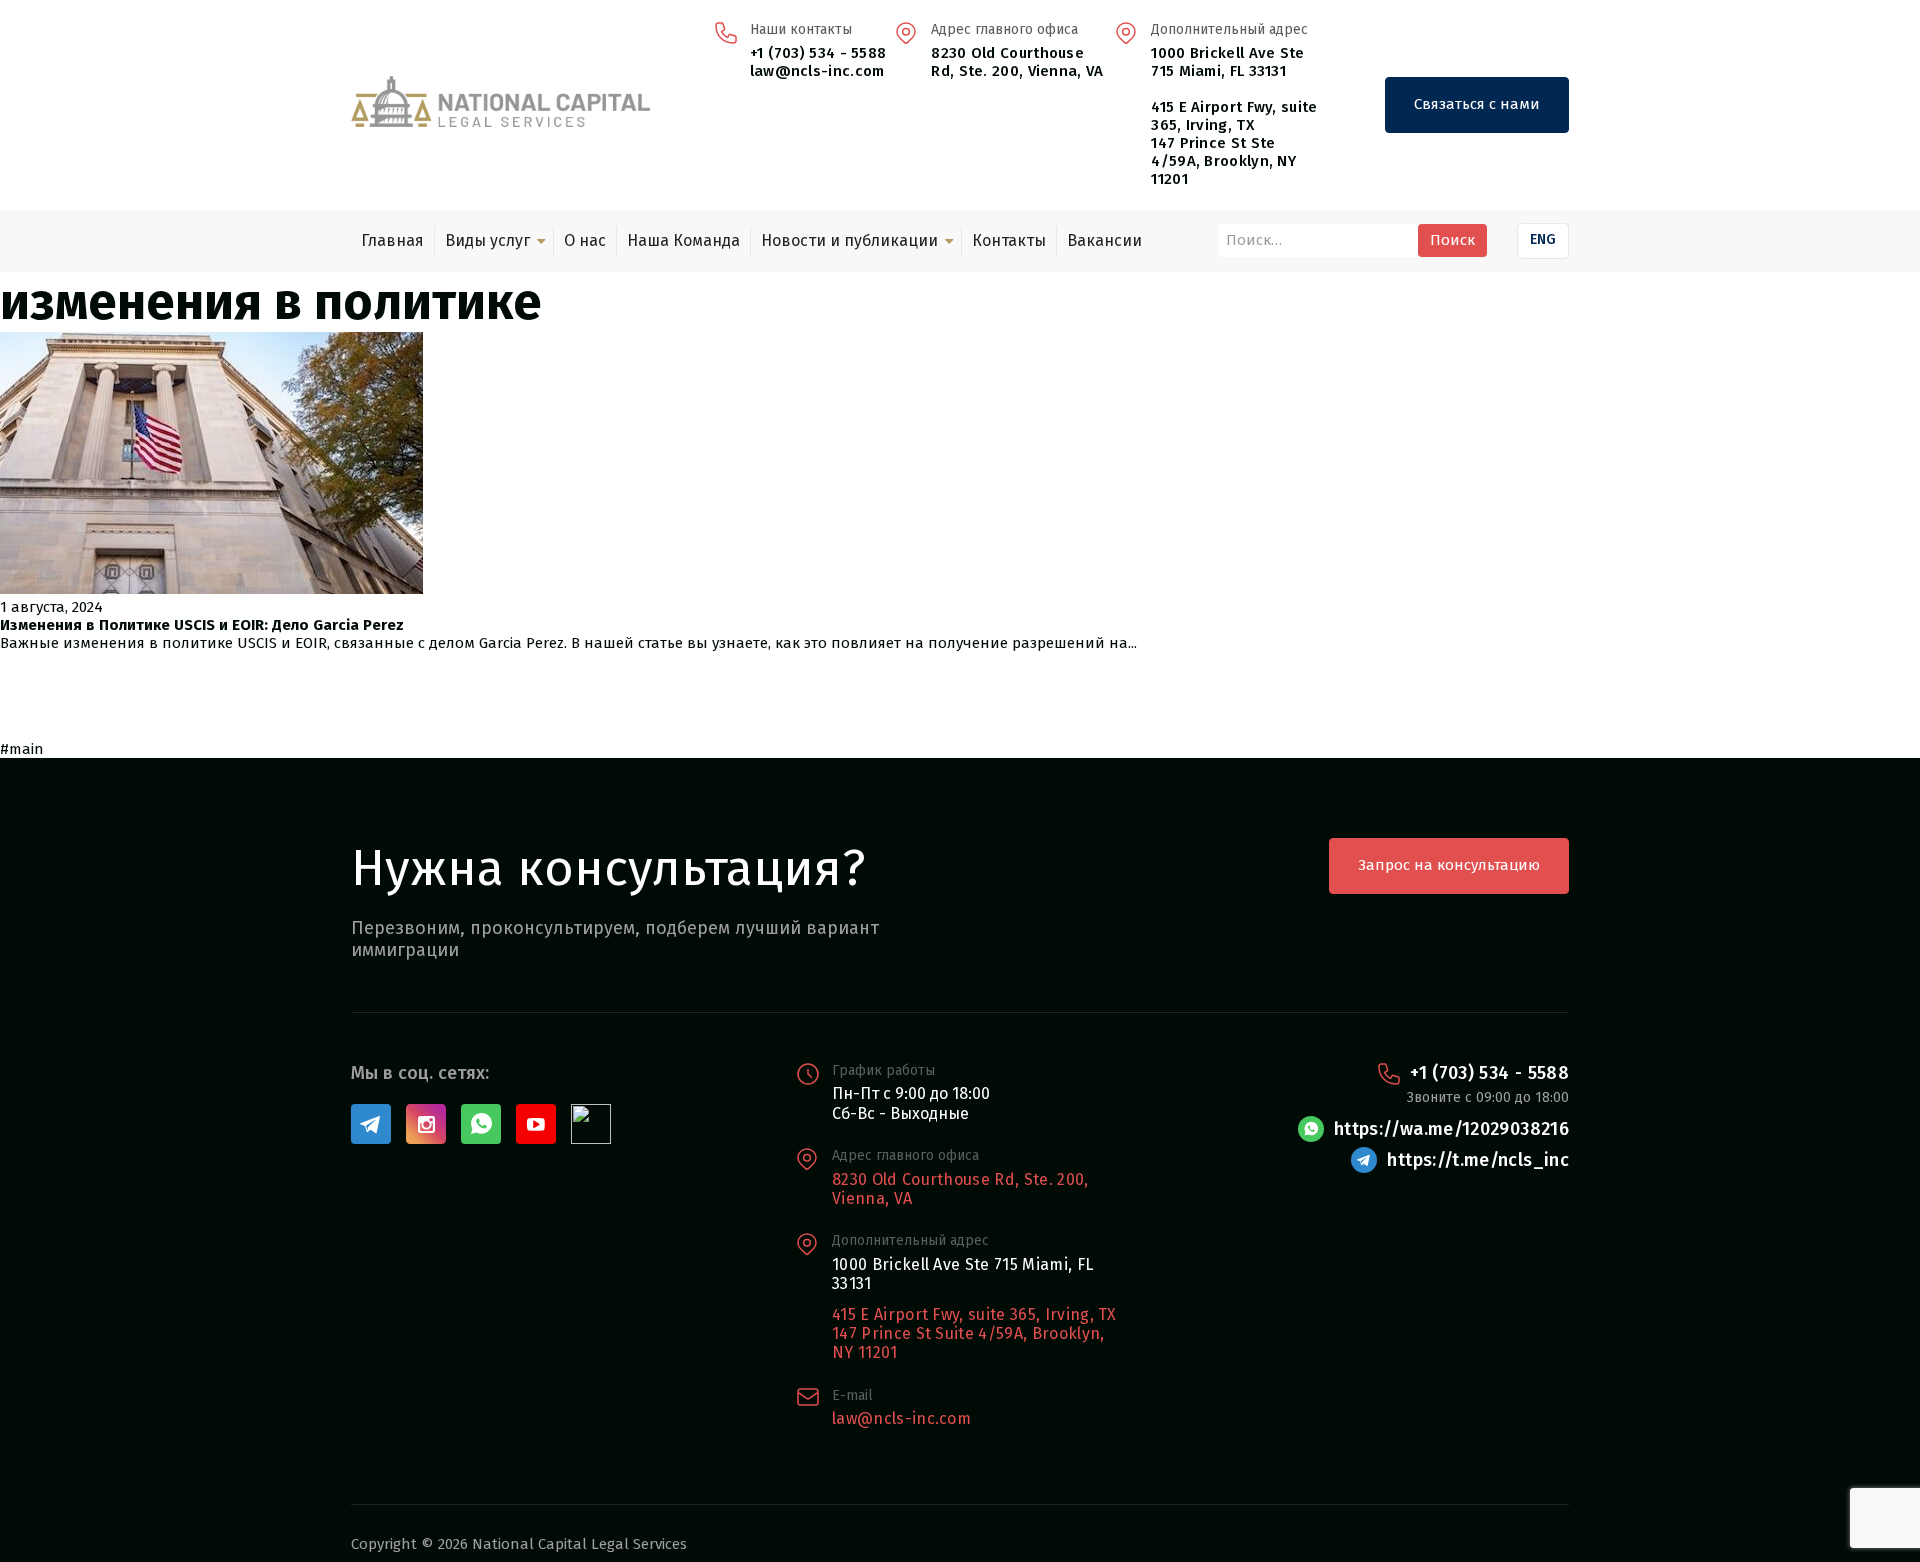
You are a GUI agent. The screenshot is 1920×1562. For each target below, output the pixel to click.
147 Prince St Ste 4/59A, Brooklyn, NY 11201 (1223, 161)
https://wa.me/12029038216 (1451, 1129)
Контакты (1009, 240)
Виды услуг (487, 240)
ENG (1543, 239)
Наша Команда (683, 240)
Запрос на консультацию (1449, 865)
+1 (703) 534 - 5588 (818, 53)
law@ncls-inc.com (817, 71)
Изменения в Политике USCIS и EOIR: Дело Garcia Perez (202, 625)
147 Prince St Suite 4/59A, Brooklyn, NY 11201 (968, 1343)
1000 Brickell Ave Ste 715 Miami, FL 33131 (1227, 62)
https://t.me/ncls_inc (1478, 1160)
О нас (585, 240)
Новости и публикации (849, 240)
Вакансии (1104, 240)
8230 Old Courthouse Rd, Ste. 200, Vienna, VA (1017, 62)
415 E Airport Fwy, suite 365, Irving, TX (1234, 116)
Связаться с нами (1477, 104)
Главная (392, 240)
